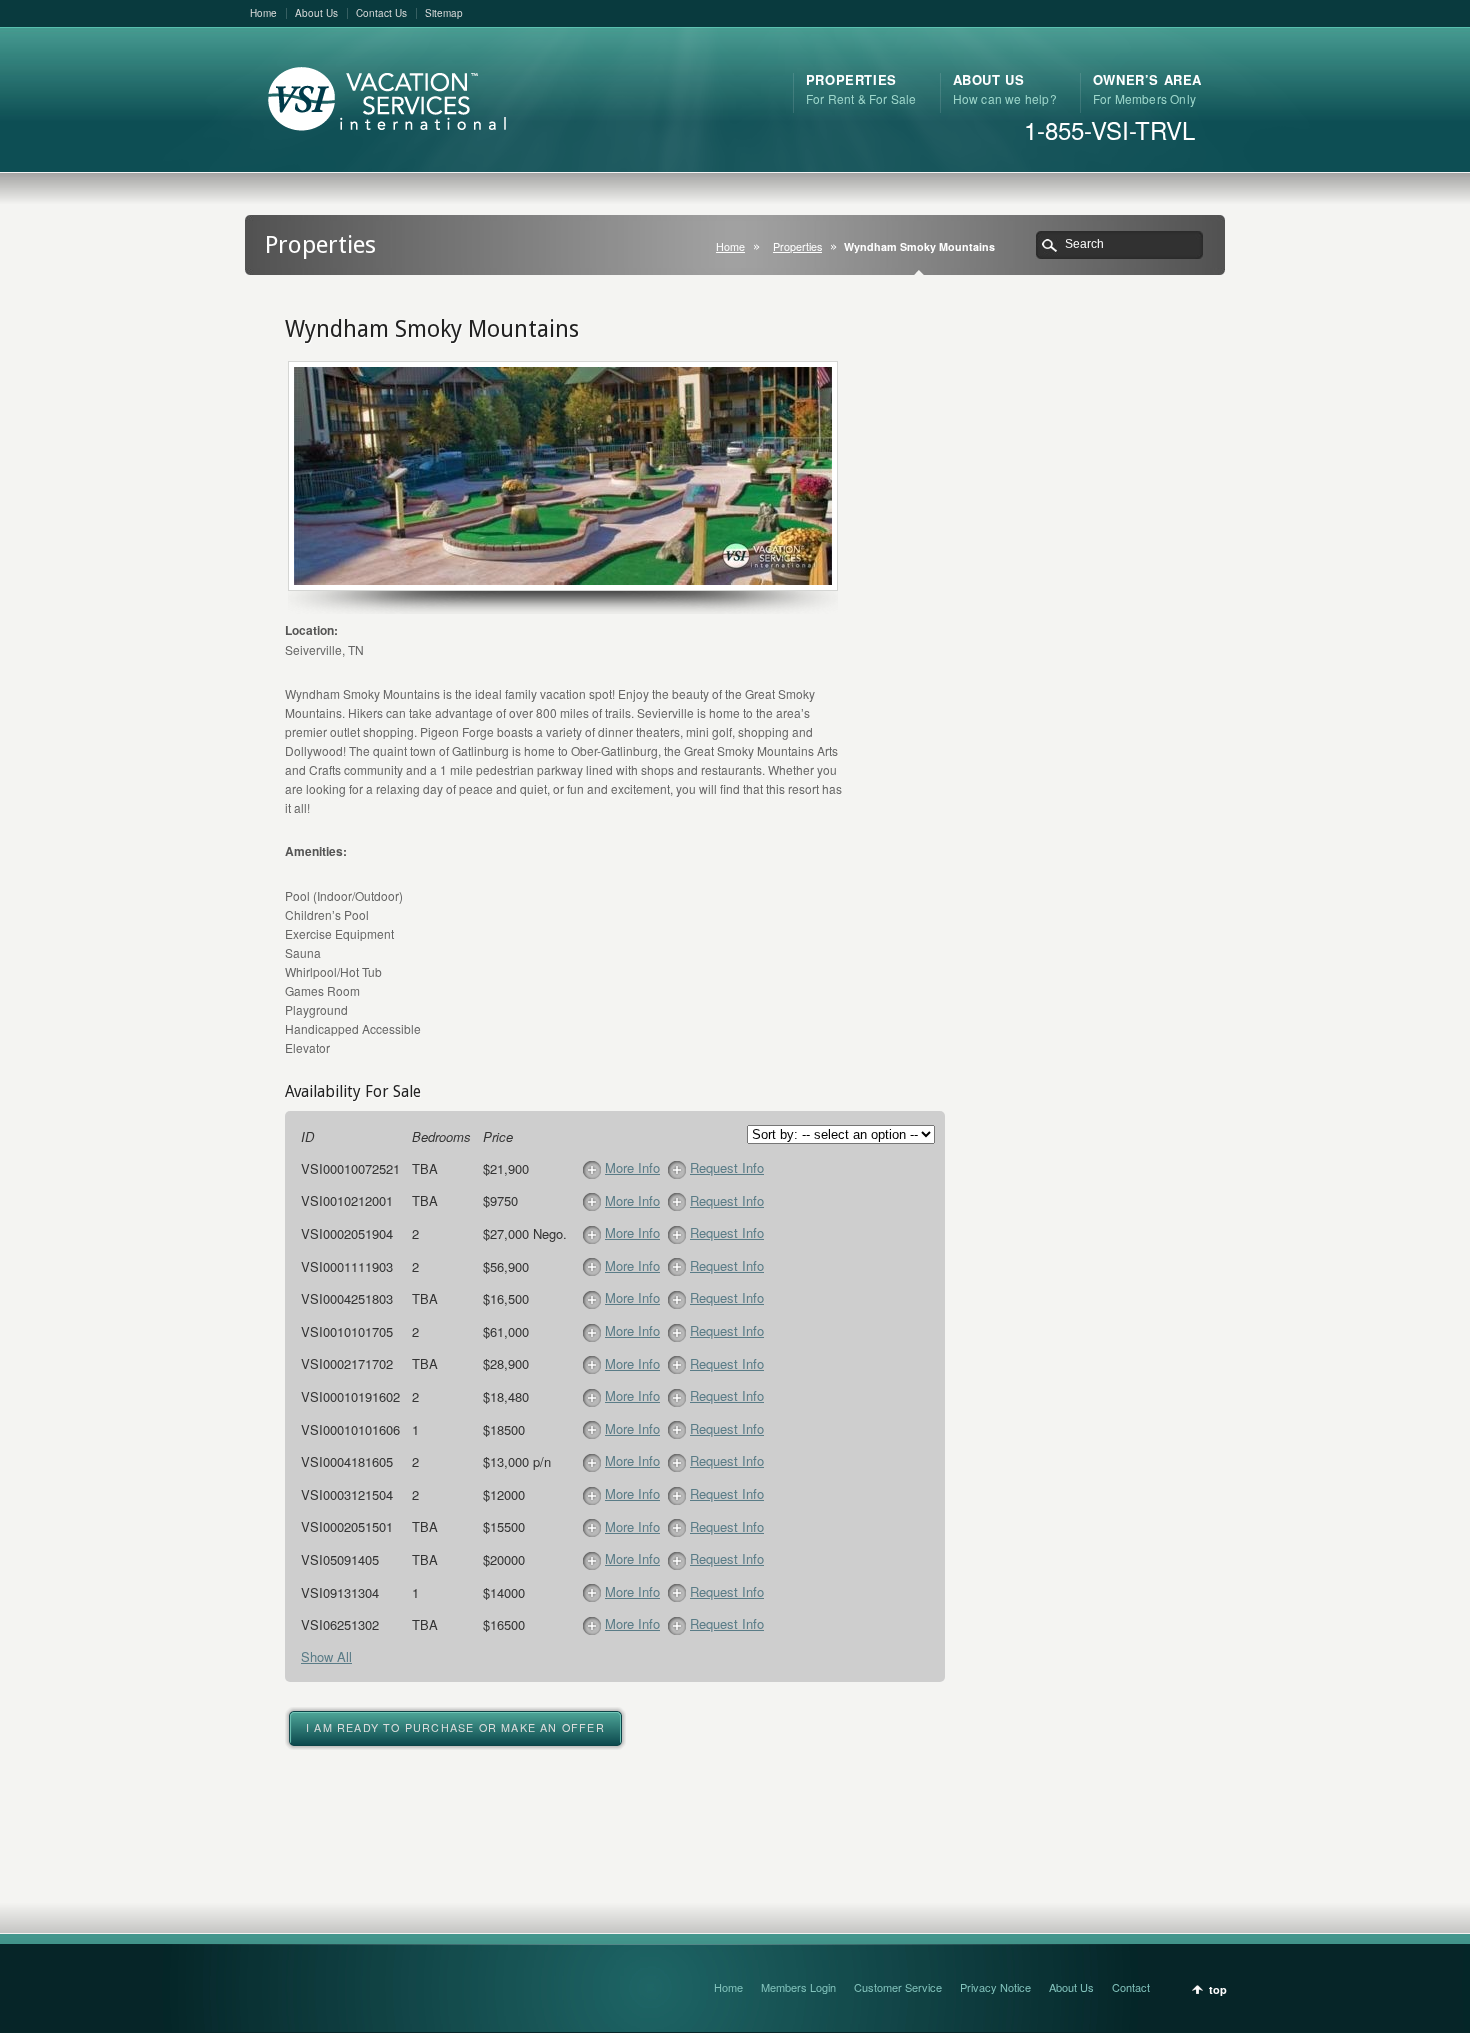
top (1218, 1989)
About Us (316, 13)
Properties (797, 246)
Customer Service (898, 1987)
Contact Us (381, 13)
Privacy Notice (995, 1987)
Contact (1131, 1987)
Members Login (798, 1987)
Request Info (727, 1167)
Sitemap (444, 13)
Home (263, 13)
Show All (326, 1656)
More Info (632, 1167)
